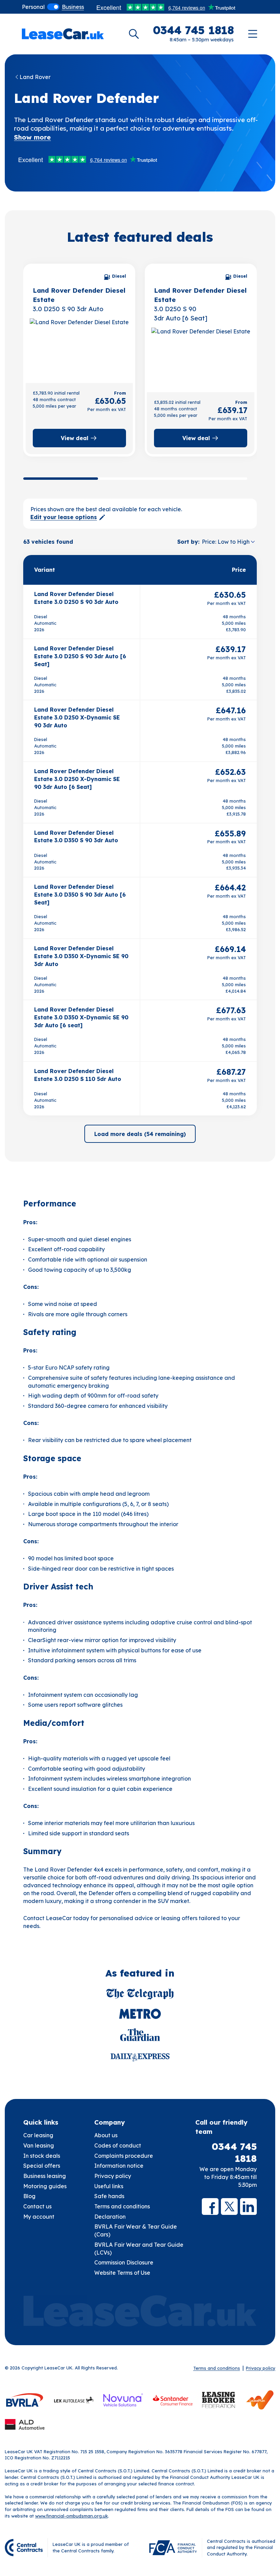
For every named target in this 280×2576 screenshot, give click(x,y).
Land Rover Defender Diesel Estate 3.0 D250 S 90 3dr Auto (76, 598)
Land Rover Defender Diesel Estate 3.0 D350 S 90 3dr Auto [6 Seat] (80, 895)
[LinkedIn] (248, 2207)
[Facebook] (210, 2207)
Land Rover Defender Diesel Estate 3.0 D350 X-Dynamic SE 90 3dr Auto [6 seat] (81, 1017)
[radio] (33, 7)
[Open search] (134, 34)
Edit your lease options (64, 517)
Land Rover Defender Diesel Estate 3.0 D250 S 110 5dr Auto (78, 1075)
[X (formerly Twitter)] (229, 2207)
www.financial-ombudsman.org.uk (72, 2516)
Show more (32, 137)
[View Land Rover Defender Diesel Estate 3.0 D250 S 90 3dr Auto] (79, 348)
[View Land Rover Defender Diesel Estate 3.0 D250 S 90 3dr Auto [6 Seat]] (200, 357)
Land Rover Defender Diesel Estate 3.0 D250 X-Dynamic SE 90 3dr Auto (77, 717)
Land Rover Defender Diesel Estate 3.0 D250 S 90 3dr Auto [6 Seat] (80, 656)
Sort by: (188, 542)
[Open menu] (253, 34)
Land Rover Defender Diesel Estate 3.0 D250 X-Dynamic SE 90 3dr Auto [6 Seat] (77, 779)
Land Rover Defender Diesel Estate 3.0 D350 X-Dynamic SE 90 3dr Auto (81, 956)
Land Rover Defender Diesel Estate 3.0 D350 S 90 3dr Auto (76, 837)
